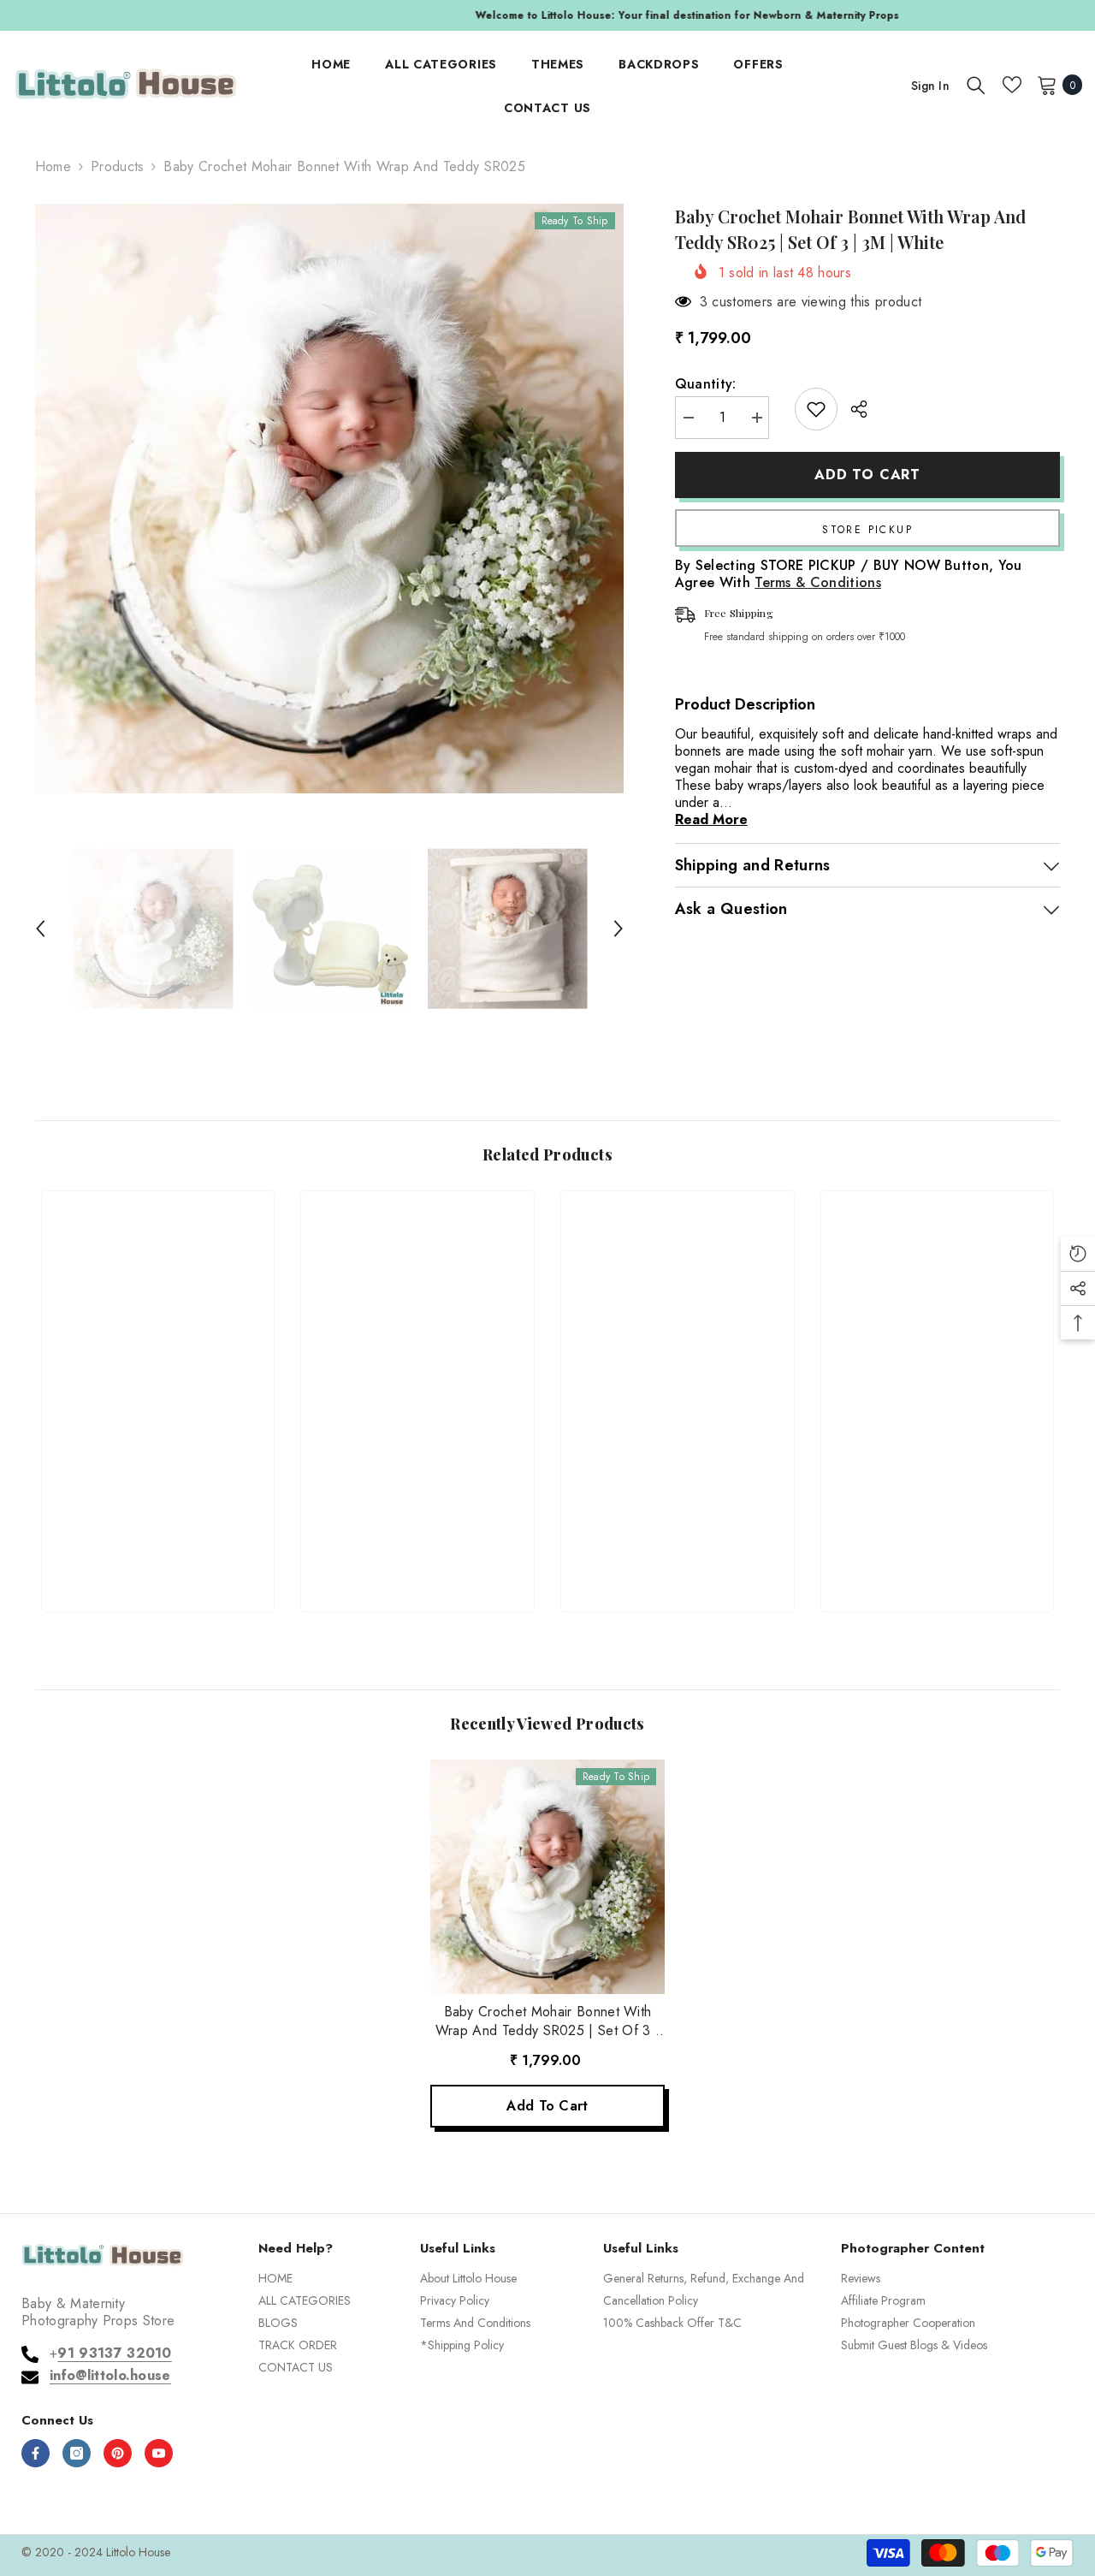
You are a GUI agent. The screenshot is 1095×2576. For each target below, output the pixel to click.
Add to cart (867, 475)
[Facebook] (36, 2453)
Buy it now (868, 528)
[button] (40, 929)
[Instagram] (77, 2453)
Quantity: (706, 384)
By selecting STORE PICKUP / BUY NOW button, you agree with (849, 574)
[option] (547, 15)
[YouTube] (159, 2453)
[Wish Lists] (1012, 85)
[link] (158, 1537)
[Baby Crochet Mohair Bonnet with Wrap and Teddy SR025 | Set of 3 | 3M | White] (547, 1877)
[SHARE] (852, 409)
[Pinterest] (118, 2453)
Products (118, 167)
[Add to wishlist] (816, 409)
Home (53, 167)
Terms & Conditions (818, 582)
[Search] (976, 85)
